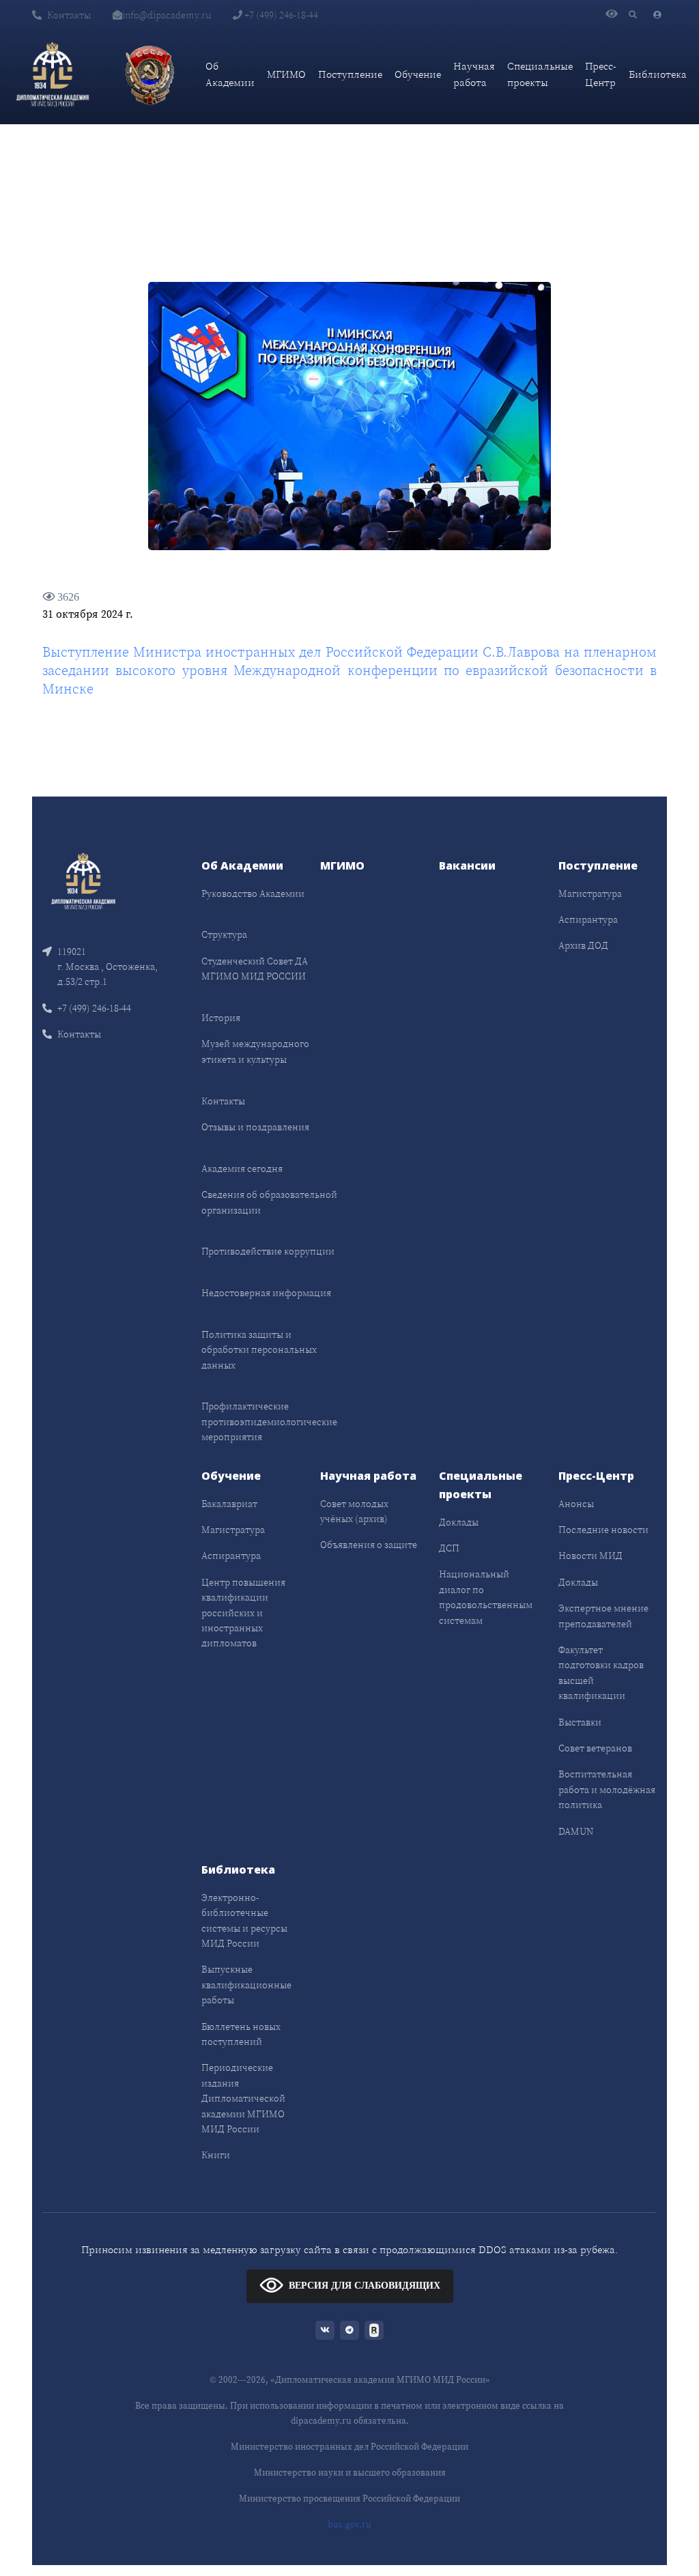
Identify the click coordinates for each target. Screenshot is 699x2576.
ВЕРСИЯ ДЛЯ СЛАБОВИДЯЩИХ (365, 2286)
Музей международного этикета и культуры (255, 1051)
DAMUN (576, 1831)
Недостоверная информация (266, 1293)
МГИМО (286, 74)
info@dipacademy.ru (167, 15)
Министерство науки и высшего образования (350, 2473)
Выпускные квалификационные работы (246, 1985)
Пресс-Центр (601, 74)
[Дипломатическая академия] (53, 74)
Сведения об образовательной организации (269, 1202)
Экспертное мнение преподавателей (603, 1616)
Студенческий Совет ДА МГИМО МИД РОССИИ (255, 969)
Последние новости (603, 1530)
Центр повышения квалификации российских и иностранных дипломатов (243, 1613)
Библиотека (658, 74)
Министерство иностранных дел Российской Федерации (349, 2447)
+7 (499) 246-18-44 (280, 15)
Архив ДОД (583, 945)
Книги (216, 2155)
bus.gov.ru (349, 2524)
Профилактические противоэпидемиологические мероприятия (269, 1421)
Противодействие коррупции (268, 1251)
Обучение (418, 74)
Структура (224, 934)
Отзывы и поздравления (255, 1127)
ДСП (449, 1548)
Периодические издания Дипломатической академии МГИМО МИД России (243, 2098)
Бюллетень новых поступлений (241, 2034)
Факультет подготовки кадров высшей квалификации (601, 1673)
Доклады (459, 1522)
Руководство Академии (253, 893)
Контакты (69, 15)
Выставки (580, 1722)
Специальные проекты (540, 74)
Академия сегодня (242, 1169)
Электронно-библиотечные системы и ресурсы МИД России (244, 1920)
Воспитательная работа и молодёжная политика (607, 1789)
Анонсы (576, 1504)
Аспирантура (588, 919)
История (221, 1018)
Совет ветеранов (595, 1748)
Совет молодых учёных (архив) (354, 1511)
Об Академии (230, 74)
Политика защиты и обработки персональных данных (259, 1350)
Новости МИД (590, 1556)
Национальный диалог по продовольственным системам (486, 1597)
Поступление (350, 74)
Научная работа (474, 74)
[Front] (83, 879)
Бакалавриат (229, 1504)
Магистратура (590, 893)
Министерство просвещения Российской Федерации (349, 2499)
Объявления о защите (369, 1545)
